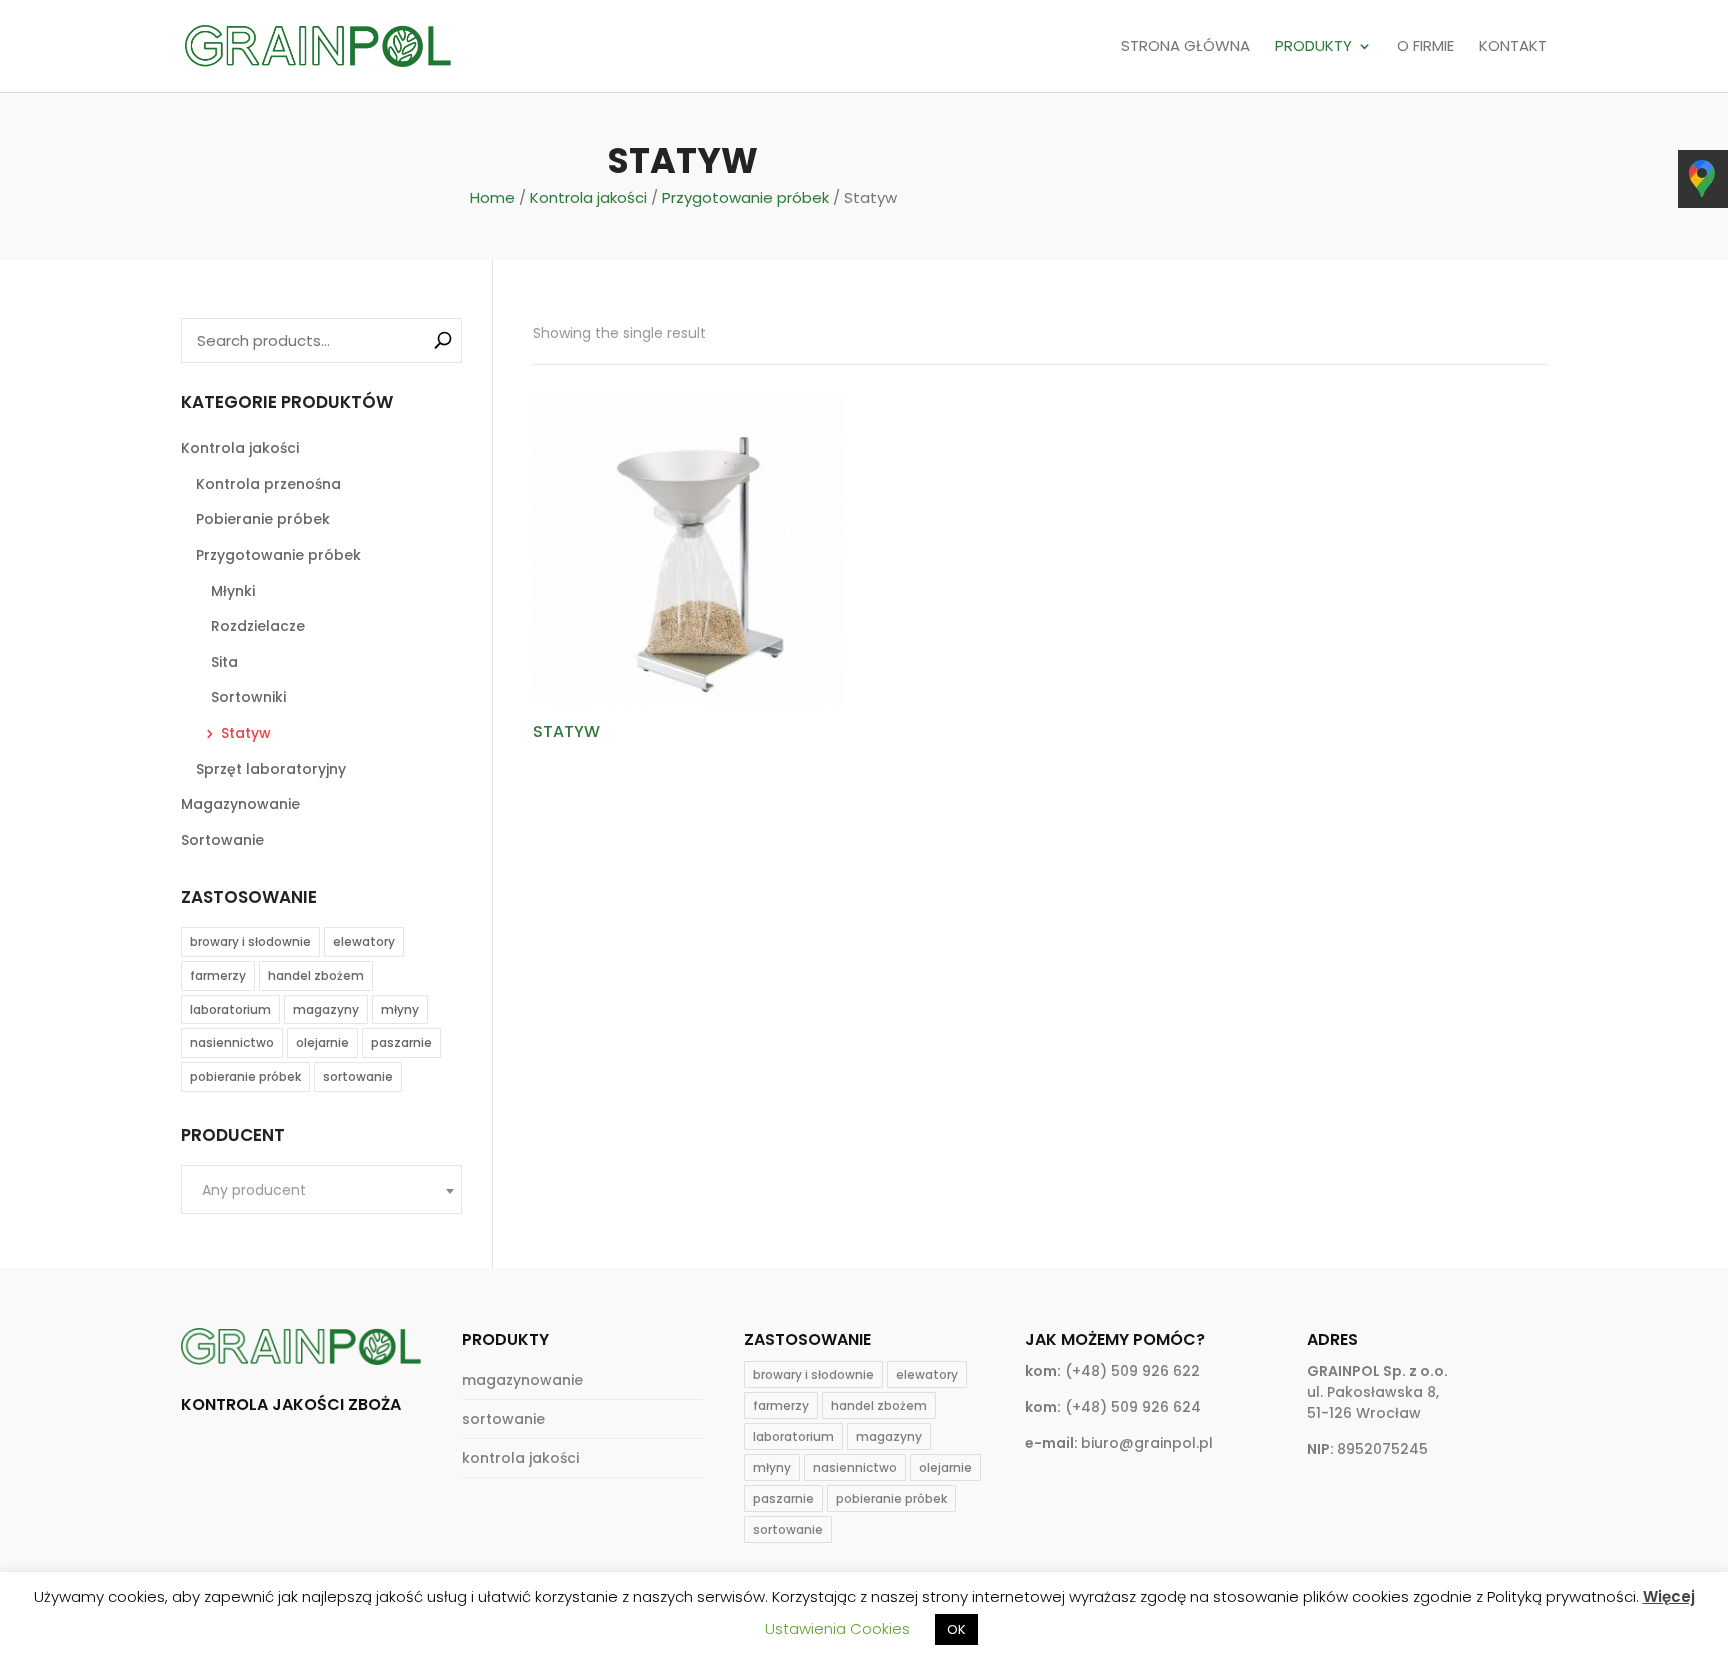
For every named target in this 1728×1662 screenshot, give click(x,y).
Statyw (246, 733)
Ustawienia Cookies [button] (837, 1628)
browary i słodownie (250, 941)
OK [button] (956, 1629)
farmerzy (218, 975)
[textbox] (321, 1190)
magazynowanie (522, 1380)
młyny (400, 1009)
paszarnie (401, 1042)
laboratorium (230, 1009)
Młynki (233, 591)
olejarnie (322, 1042)
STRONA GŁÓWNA (1185, 47)
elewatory (364, 941)
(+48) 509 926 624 (1133, 1407)
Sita (224, 662)
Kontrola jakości (588, 197)
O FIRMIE (1425, 47)
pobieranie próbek (245, 1076)
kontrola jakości (520, 1458)
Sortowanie (222, 840)
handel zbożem (316, 975)
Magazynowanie (240, 804)
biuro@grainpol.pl (1147, 1443)
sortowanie (358, 1076)
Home (492, 197)
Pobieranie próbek (263, 519)
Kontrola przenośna (268, 484)
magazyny (326, 1009)
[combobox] (321, 1189)
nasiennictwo (232, 1042)
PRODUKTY (1313, 47)
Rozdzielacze (258, 626)
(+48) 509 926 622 (1132, 1371)
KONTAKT (1513, 47)
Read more (599, 787)
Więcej (1669, 1596)
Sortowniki (248, 697)
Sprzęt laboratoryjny (271, 769)
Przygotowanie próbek (745, 197)
